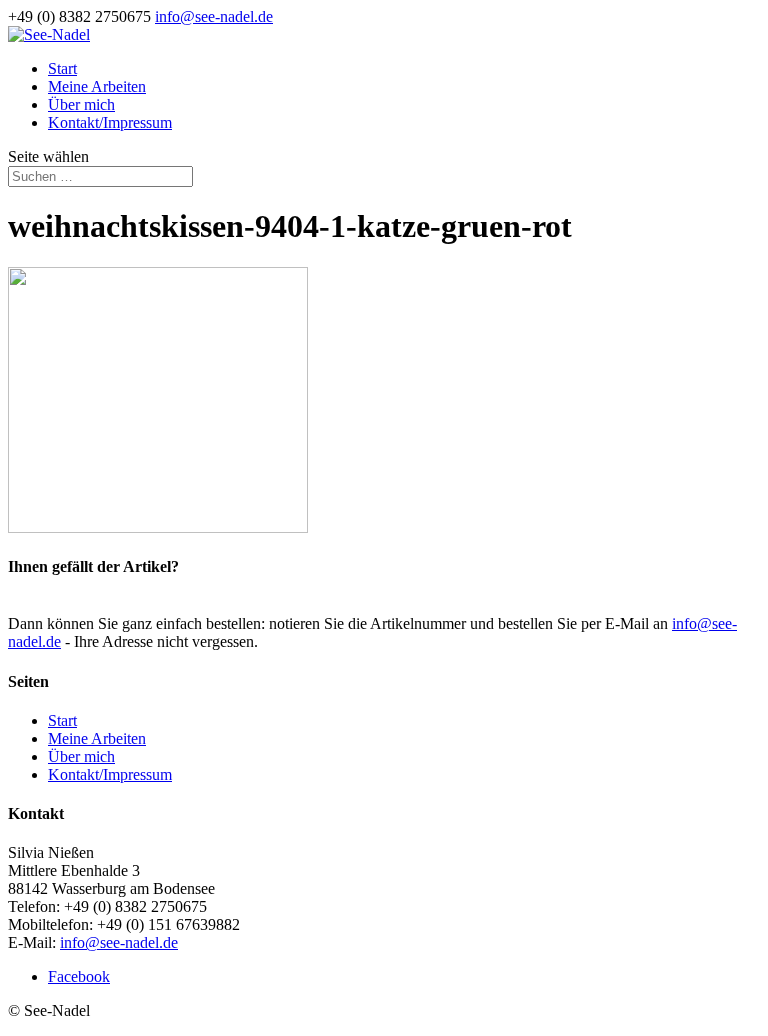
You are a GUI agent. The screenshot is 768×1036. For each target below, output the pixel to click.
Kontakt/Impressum (110, 122)
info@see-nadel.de (119, 942)
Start (62, 68)
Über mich (81, 104)
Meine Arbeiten (97, 86)
